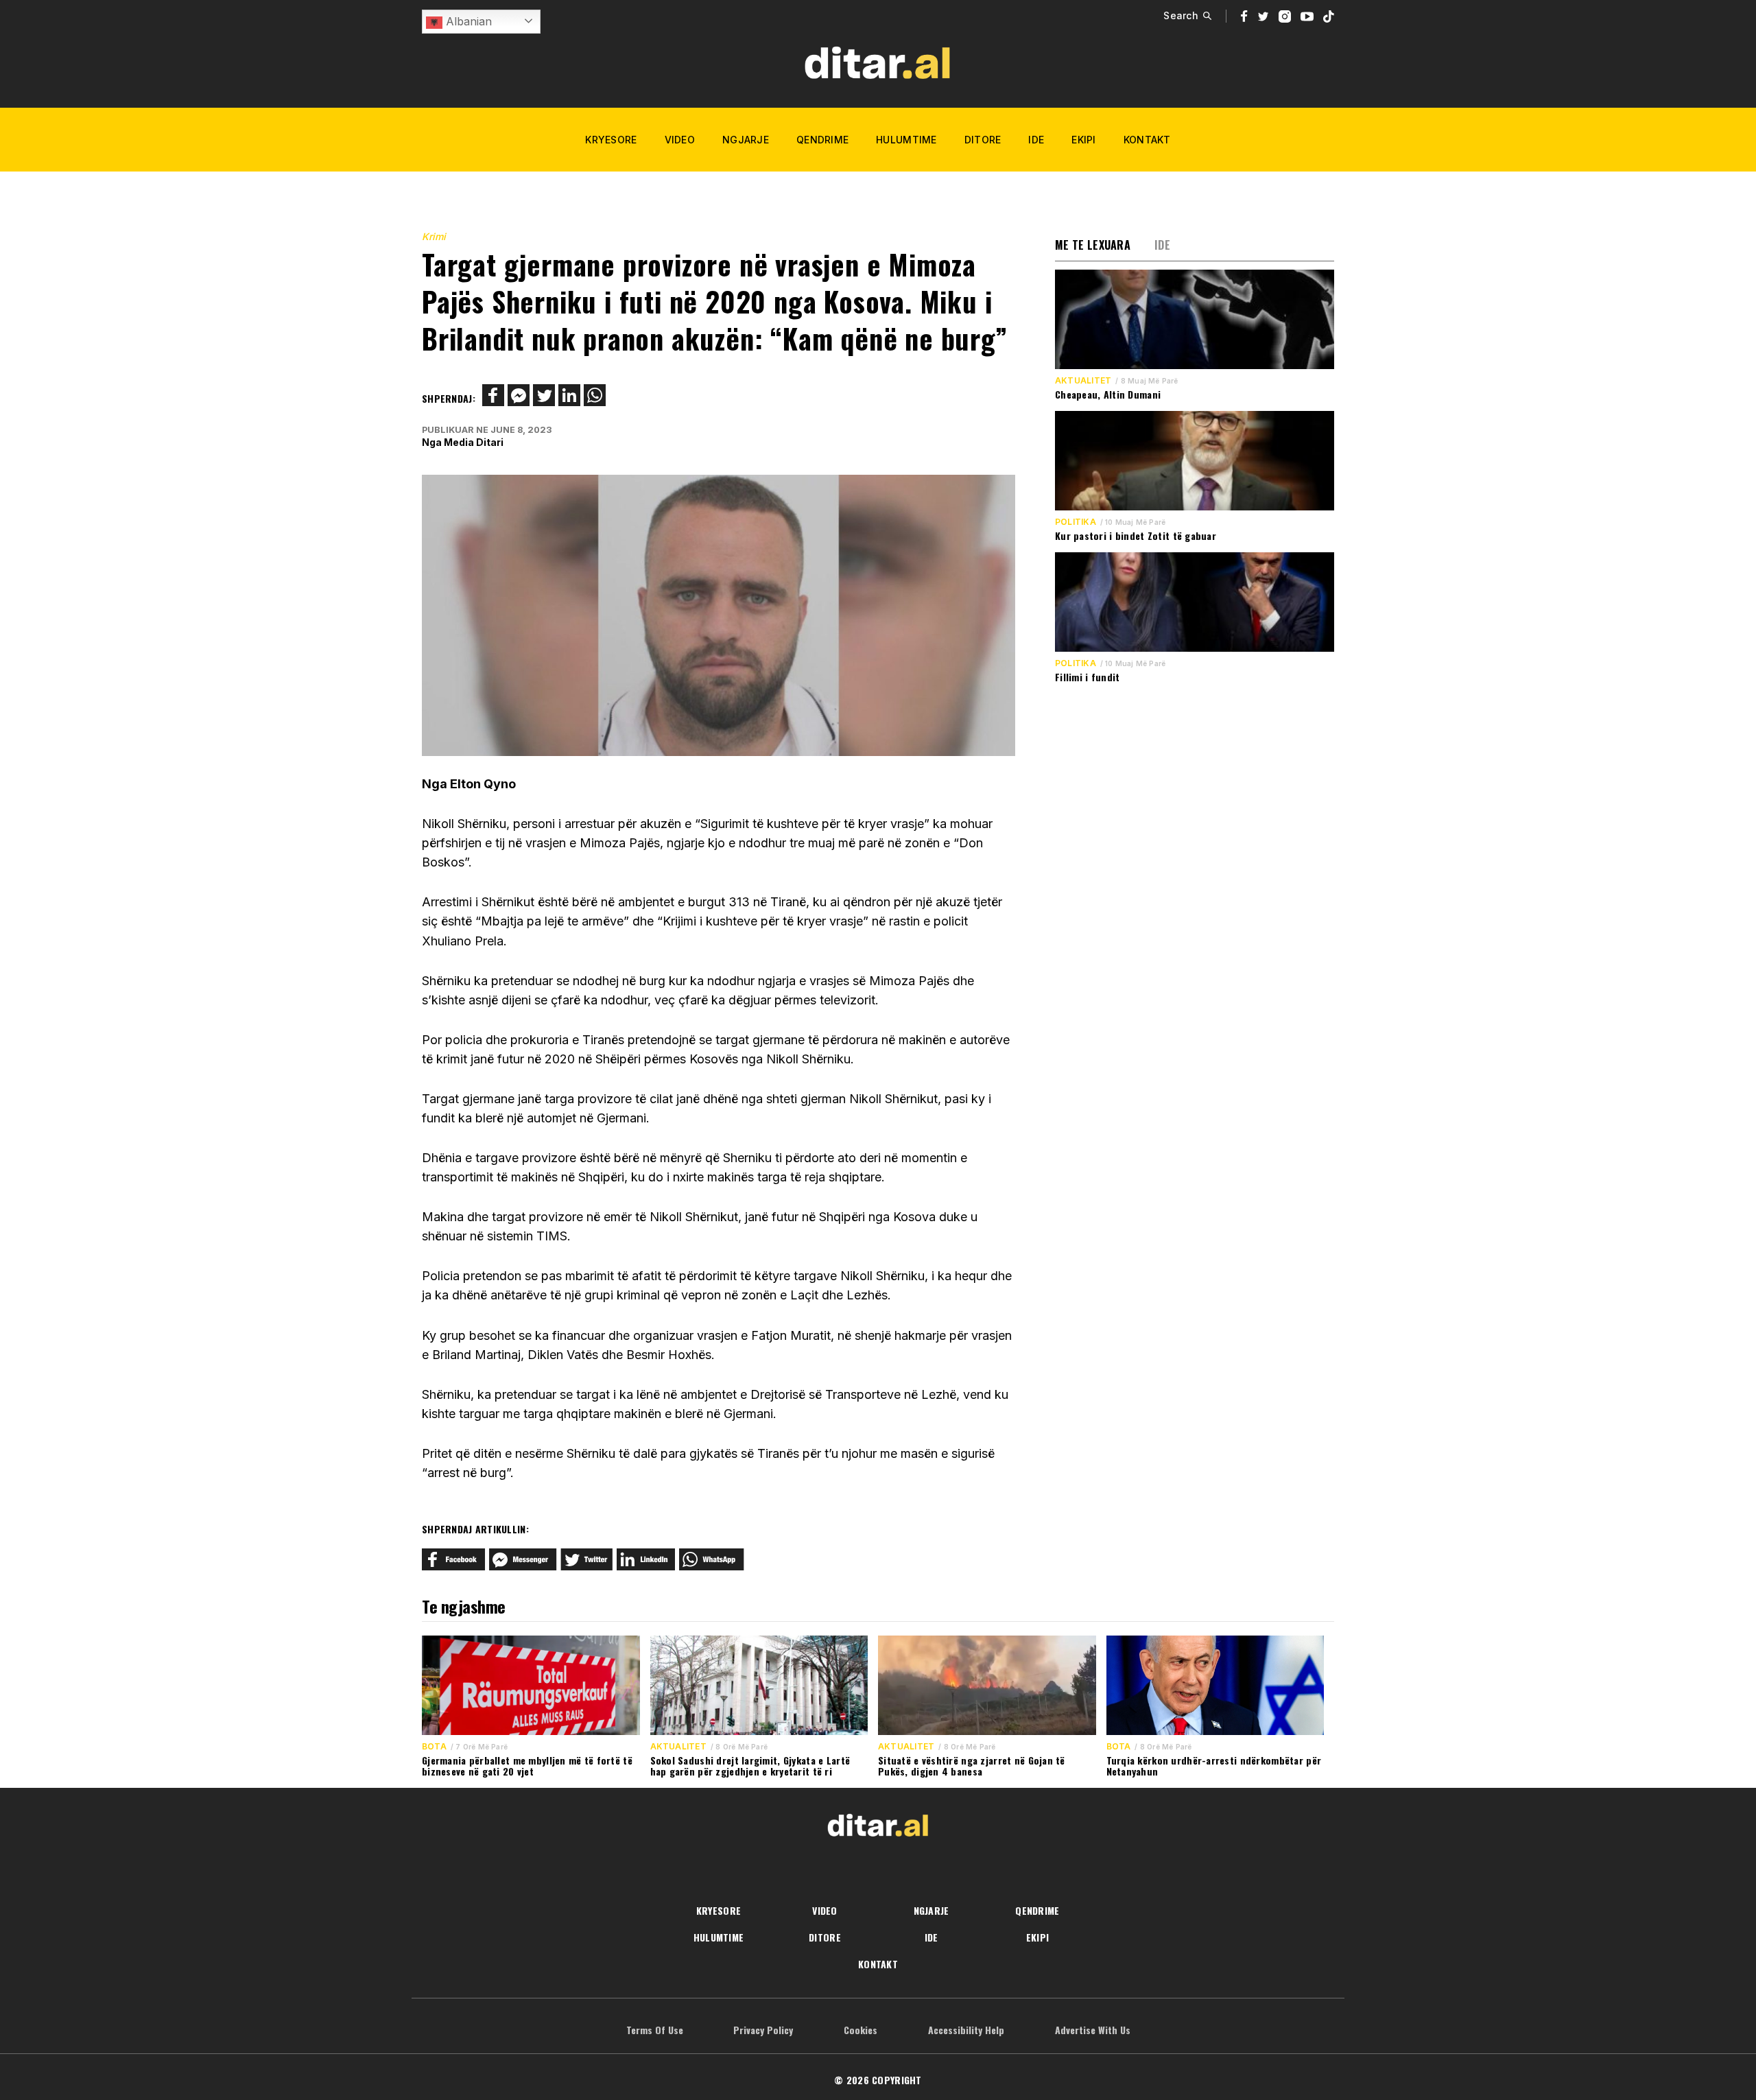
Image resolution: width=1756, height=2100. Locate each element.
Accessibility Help (966, 2030)
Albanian (467, 21)
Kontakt (1147, 140)
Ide (1036, 140)
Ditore (983, 140)
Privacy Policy (763, 2030)
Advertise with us (1093, 2030)
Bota (434, 1747)
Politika (1076, 522)
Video (680, 140)
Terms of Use (655, 2030)
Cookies (861, 2030)
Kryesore (611, 140)
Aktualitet (1083, 381)
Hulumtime (906, 140)
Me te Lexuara (1093, 245)
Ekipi (1083, 140)
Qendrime (822, 140)
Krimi (434, 236)
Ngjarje (746, 140)
